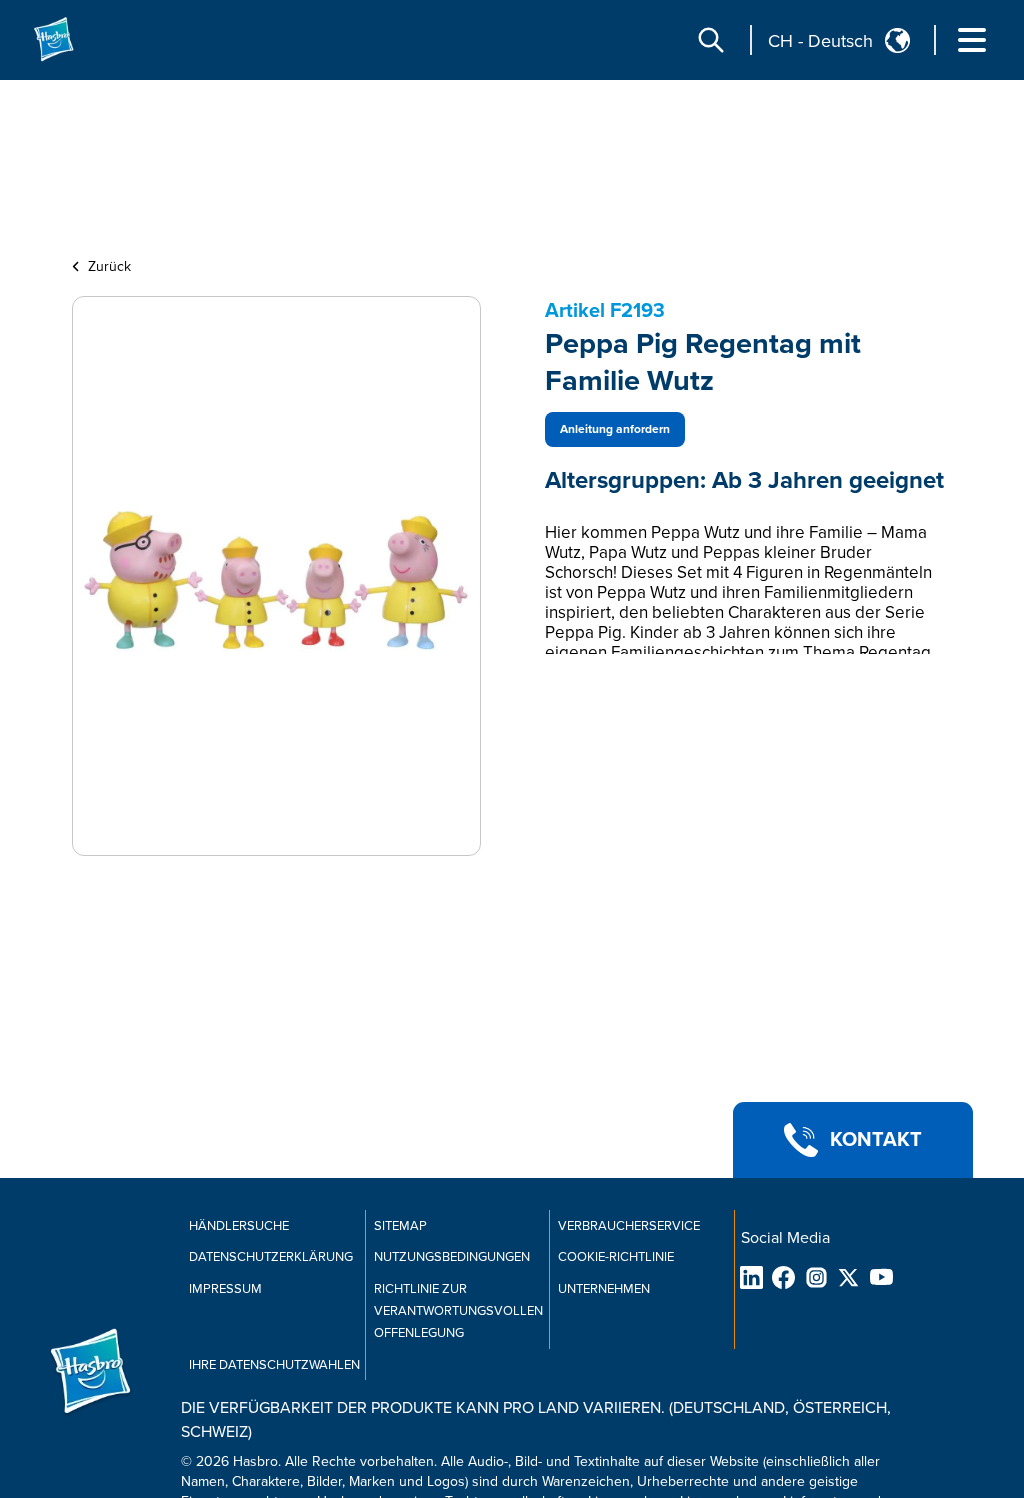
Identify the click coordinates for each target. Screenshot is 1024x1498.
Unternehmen (604, 1289)
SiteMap (400, 1226)
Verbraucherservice (629, 1226)
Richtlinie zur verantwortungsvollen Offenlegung (458, 1311)
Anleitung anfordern (615, 429)
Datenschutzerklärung (271, 1257)
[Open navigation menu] (972, 40)
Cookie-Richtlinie (616, 1257)
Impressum (225, 1289)
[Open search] (711, 40)
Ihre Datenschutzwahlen (274, 1365)
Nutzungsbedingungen (452, 1257)
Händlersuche (239, 1226)
